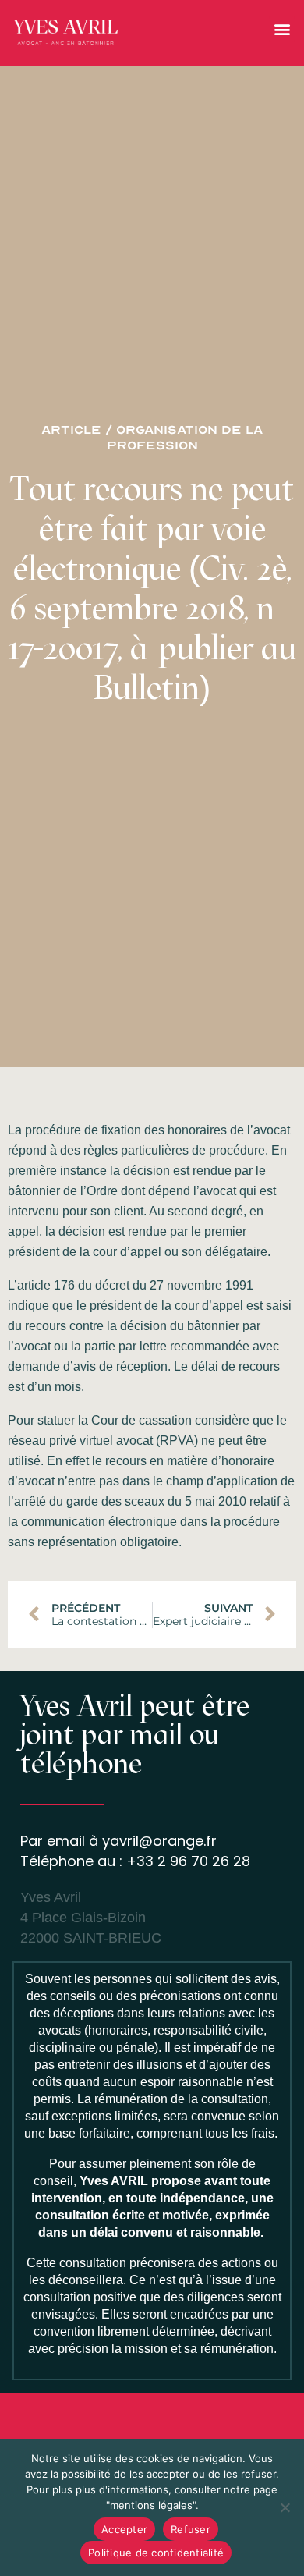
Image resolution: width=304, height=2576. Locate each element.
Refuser (191, 2529)
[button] (282, 29)
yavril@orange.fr (159, 1841)
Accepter (124, 2529)
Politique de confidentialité (156, 2553)
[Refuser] (285, 2507)
